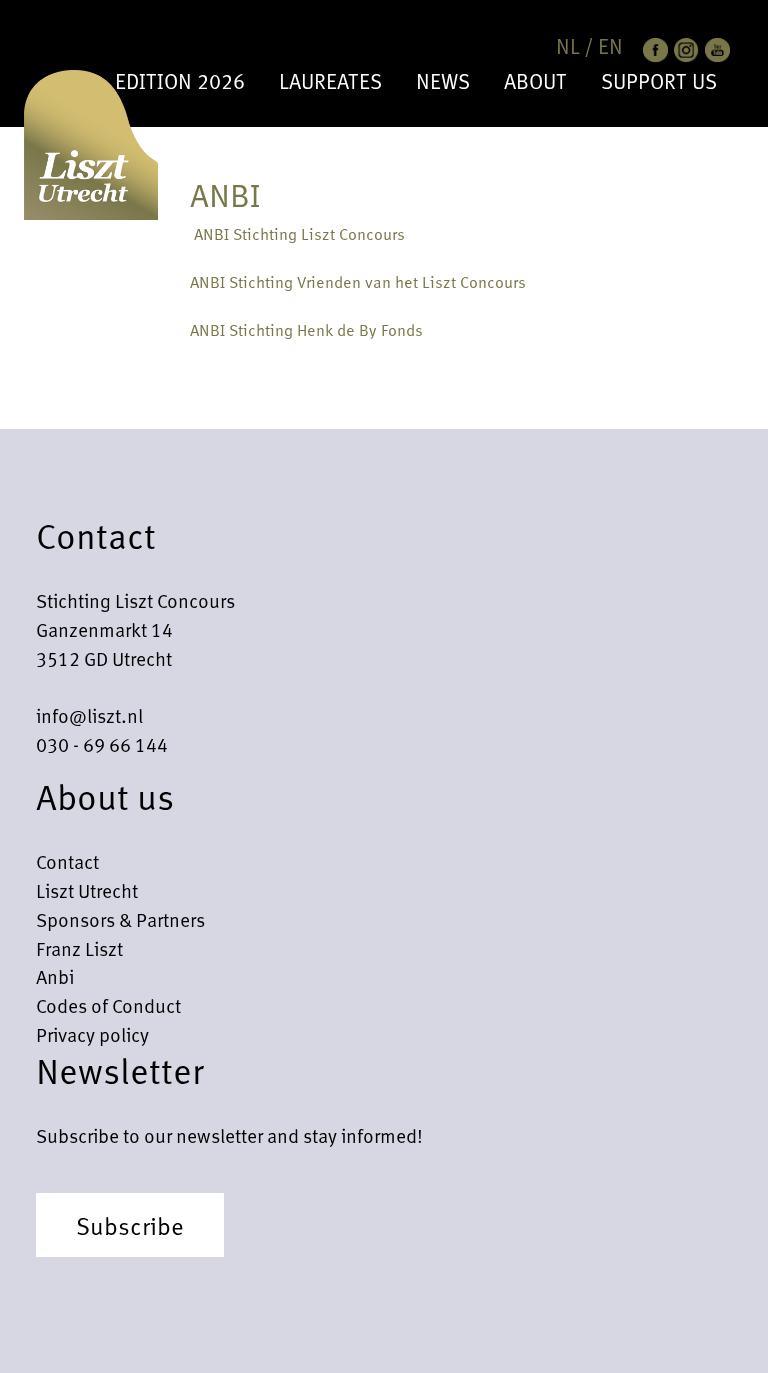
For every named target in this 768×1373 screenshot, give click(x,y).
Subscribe (130, 1225)
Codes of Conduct (108, 1005)
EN (610, 45)
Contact (67, 861)
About (535, 80)
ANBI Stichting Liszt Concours (297, 233)
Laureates (330, 80)
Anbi (55, 976)
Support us (659, 80)
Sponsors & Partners (120, 919)
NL (568, 45)
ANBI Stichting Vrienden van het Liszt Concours (358, 281)
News (443, 80)
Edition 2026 (180, 80)
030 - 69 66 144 (102, 744)
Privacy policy (92, 1034)
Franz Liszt (79, 948)
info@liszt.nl (89, 715)
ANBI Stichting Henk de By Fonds (306, 329)
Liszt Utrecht (87, 890)
